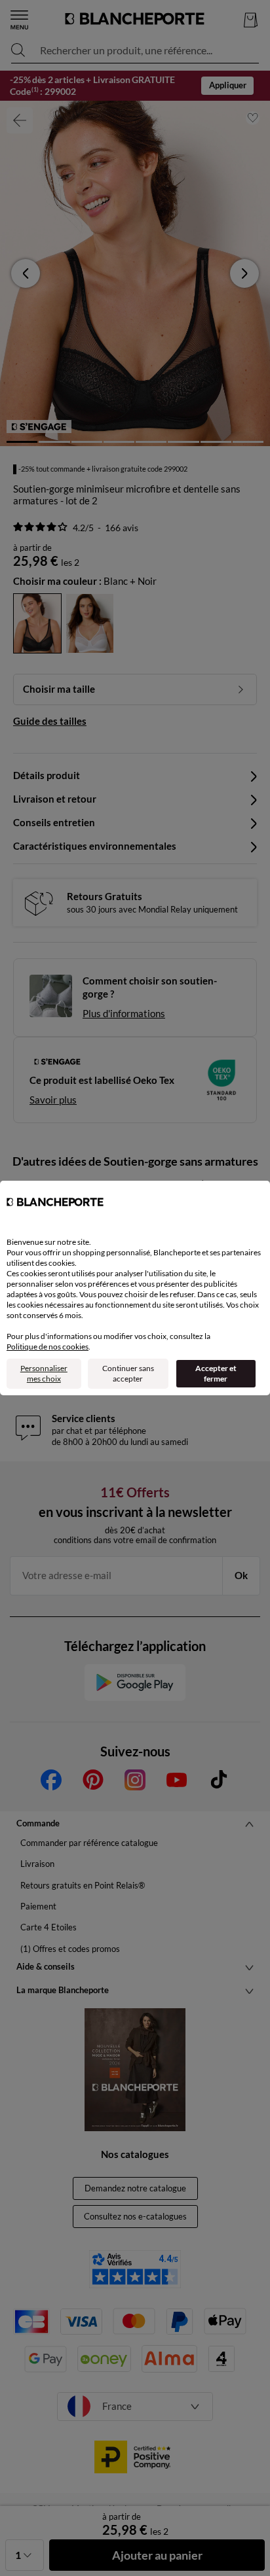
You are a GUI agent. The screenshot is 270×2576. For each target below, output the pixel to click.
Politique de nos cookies (48, 1347)
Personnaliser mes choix (44, 1373)
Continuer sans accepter (128, 1373)
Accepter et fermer (216, 1373)
